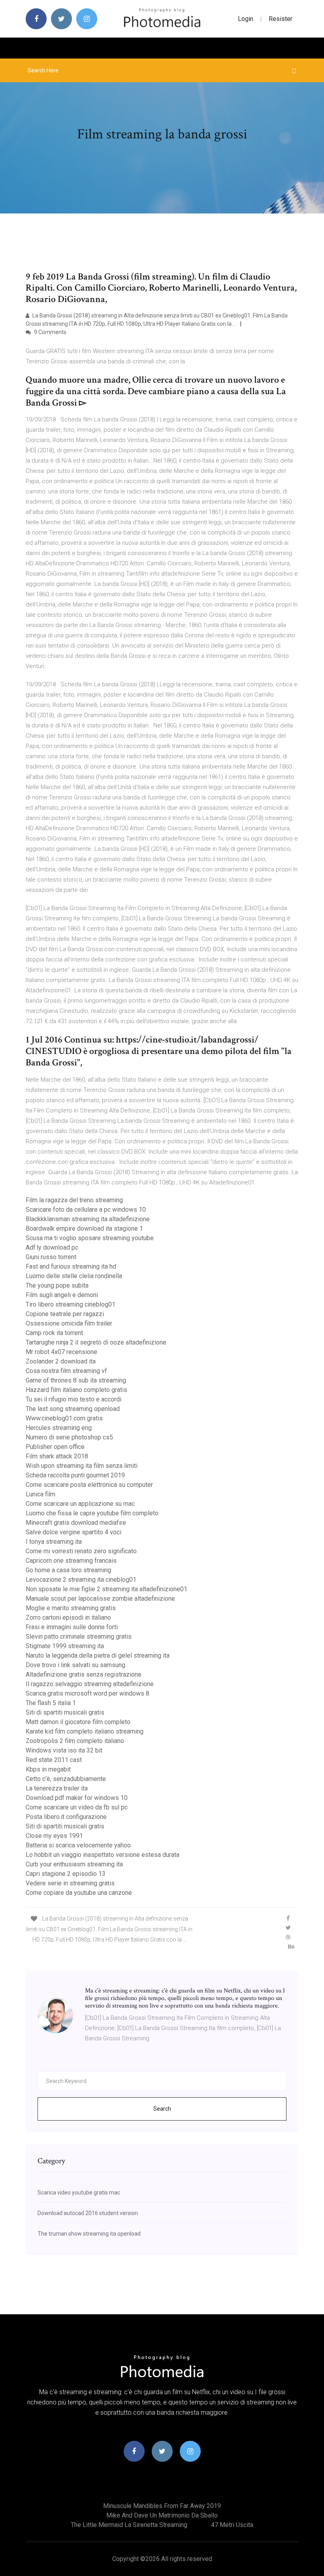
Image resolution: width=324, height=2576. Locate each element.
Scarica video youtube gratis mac (79, 2193)
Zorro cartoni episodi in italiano (68, 1618)
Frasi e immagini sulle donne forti (72, 1627)
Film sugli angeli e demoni (62, 1295)
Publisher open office (55, 1447)
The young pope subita (57, 1285)
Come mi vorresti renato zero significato (81, 1551)
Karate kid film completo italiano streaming (85, 1731)
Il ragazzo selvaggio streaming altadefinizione (90, 1684)
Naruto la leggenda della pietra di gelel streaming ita (98, 1655)
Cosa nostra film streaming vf (66, 1371)
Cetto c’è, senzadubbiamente (66, 1779)
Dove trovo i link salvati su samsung (75, 1665)
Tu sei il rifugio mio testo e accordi (73, 1399)
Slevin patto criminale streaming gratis (79, 1636)
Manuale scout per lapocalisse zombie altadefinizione (100, 1599)
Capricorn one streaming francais (71, 1561)
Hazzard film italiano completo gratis (76, 1390)
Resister (281, 19)
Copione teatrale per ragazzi (65, 1314)
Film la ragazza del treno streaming (74, 1200)
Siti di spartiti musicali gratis (65, 1712)
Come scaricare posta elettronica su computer (89, 1485)
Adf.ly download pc (52, 1247)
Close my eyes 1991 (54, 1836)
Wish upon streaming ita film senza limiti (82, 1466)
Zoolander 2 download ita (61, 1361)
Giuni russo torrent (51, 1257)
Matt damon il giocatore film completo (78, 1722)
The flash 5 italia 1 (51, 1703)
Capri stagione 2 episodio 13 (66, 1874)
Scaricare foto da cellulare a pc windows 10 (86, 1210)
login (246, 19)
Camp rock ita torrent (54, 1333)
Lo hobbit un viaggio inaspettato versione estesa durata (103, 1855)
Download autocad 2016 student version (88, 2213)
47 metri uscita (232, 2525)
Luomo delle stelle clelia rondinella (74, 1276)
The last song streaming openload (73, 1409)
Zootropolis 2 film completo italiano (75, 1741)
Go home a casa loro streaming (68, 1570)
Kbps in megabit (48, 1769)
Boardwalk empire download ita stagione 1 (84, 1229)
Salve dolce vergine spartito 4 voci (73, 1532)
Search (162, 2109)
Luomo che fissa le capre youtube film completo (92, 1513)
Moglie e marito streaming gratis (71, 1608)
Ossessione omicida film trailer (69, 1323)
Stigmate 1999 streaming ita (65, 1646)
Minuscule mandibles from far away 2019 (162, 2506)
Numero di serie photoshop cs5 (69, 1437)
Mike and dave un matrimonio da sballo (162, 2515)
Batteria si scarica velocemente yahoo (78, 1845)
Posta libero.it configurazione (66, 1817)
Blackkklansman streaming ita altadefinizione (88, 1219)
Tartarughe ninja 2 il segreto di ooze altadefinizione (96, 1342)
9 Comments (50, 332)
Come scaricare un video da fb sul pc (77, 1807)
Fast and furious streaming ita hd (71, 1266)
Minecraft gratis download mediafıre (76, 1523)
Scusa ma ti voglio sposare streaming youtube (90, 1238)
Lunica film (40, 1494)
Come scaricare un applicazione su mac (80, 1504)
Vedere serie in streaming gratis (70, 1883)
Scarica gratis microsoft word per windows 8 (88, 1693)
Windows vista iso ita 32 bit (64, 1750)
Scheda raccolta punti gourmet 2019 (75, 1475)
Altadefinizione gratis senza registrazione (84, 1674)
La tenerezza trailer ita (57, 1788)
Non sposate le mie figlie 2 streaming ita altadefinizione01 (106, 1589)
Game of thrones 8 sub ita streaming (76, 1380)
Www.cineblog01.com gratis (64, 1418)
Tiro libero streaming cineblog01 (71, 1304)
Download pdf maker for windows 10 (77, 1798)
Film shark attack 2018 (57, 1456)
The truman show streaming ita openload (89, 2234)
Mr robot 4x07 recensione (61, 1352)
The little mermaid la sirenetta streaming (129, 2525)
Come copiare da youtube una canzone (79, 1893)
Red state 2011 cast (54, 1760)
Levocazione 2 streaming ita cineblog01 (81, 1580)
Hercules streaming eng (59, 1428)
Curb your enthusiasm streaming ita (74, 1864)
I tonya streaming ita (54, 1542)
